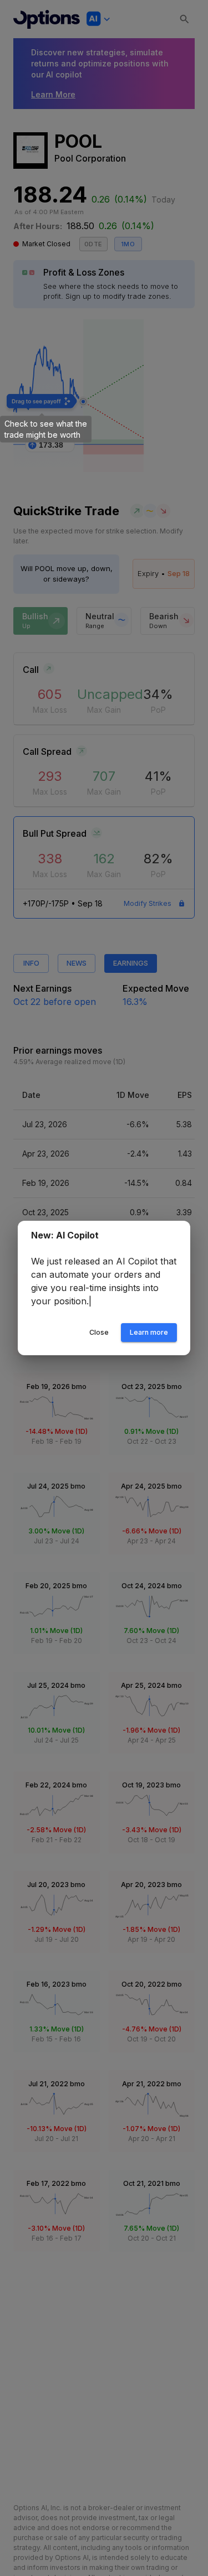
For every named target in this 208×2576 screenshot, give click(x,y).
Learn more (149, 1332)
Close (99, 1332)
